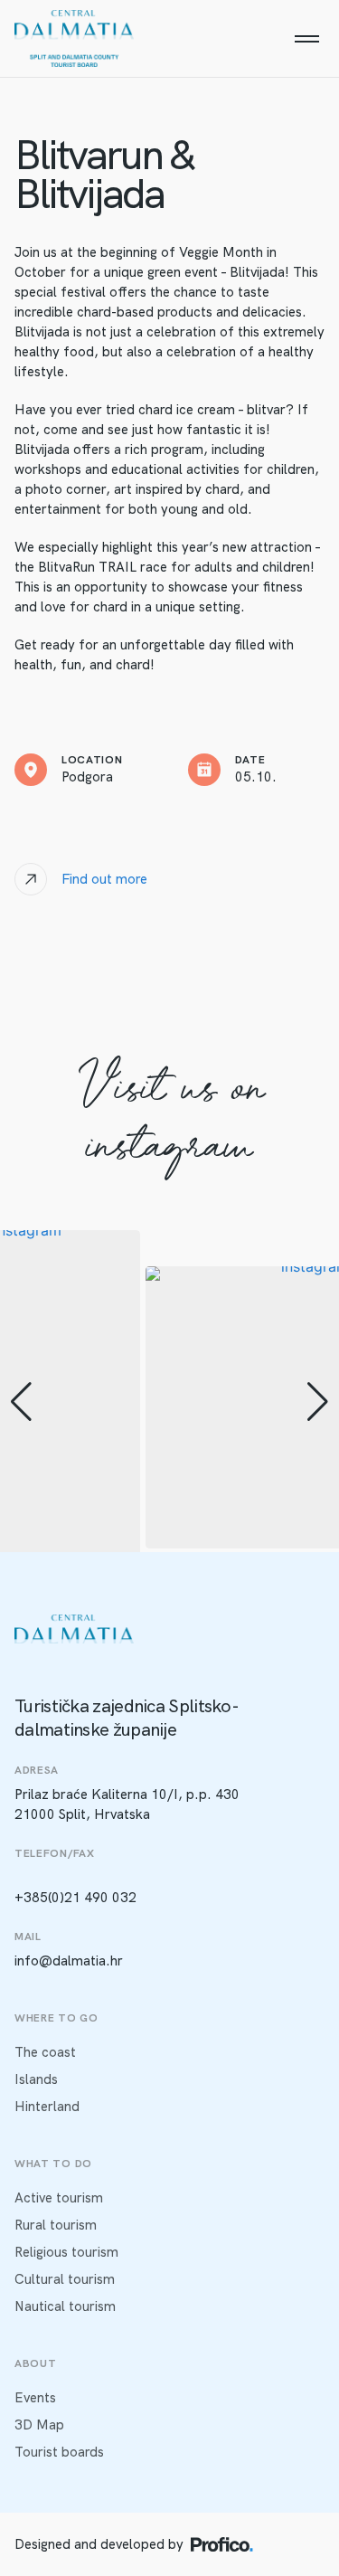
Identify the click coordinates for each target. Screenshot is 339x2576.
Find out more (104, 879)
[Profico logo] (222, 2544)
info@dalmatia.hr (69, 1961)
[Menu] (306, 39)
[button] (21, 1402)
